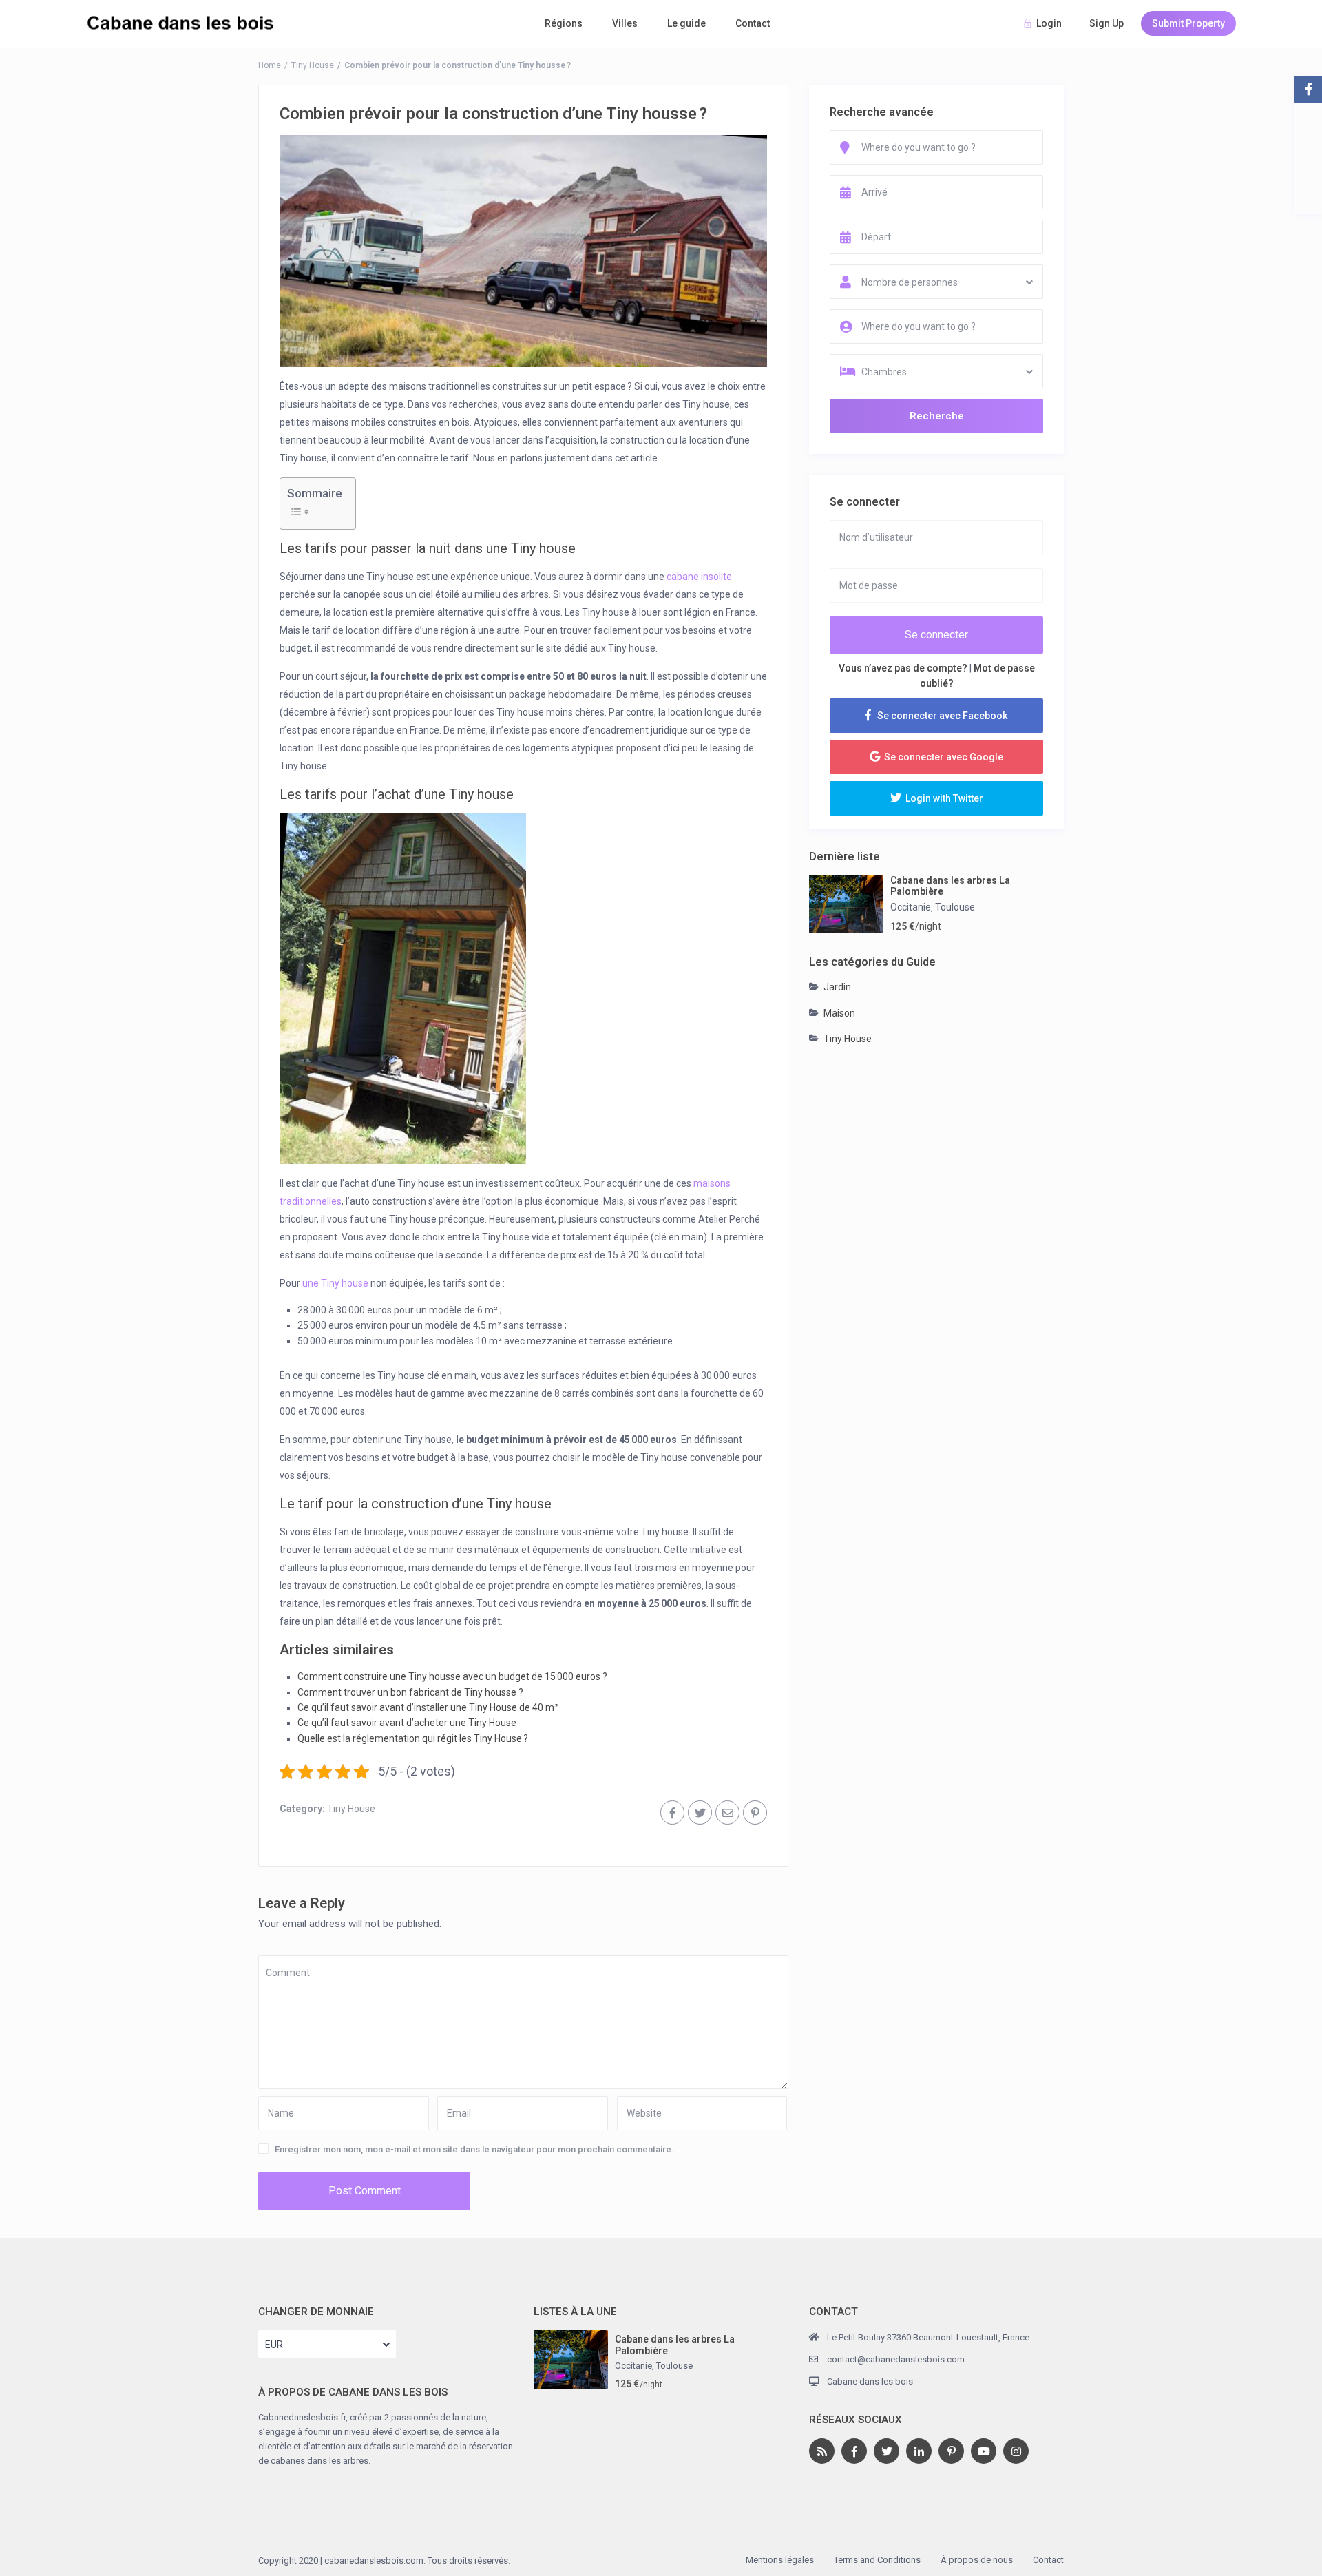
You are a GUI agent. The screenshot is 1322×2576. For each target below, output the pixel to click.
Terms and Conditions (877, 2560)
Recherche (937, 416)
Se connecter (936, 635)
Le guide (686, 23)
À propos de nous (977, 2560)
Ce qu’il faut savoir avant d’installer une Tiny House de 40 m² (428, 1707)
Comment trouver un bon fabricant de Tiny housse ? (410, 1692)
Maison (839, 1013)
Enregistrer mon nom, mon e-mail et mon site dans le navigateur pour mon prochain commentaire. (474, 2149)
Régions (564, 23)
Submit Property (1188, 23)
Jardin (837, 987)
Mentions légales (780, 2560)
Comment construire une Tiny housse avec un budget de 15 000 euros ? (452, 1676)
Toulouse (955, 907)
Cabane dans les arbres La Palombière (950, 886)
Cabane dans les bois (870, 2381)
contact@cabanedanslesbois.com (896, 2359)
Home (270, 65)
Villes (625, 23)
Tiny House (313, 65)
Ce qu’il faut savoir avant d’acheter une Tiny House (407, 1723)
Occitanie (911, 907)
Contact (753, 23)
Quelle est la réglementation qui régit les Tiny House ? (413, 1738)
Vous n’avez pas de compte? (903, 668)
